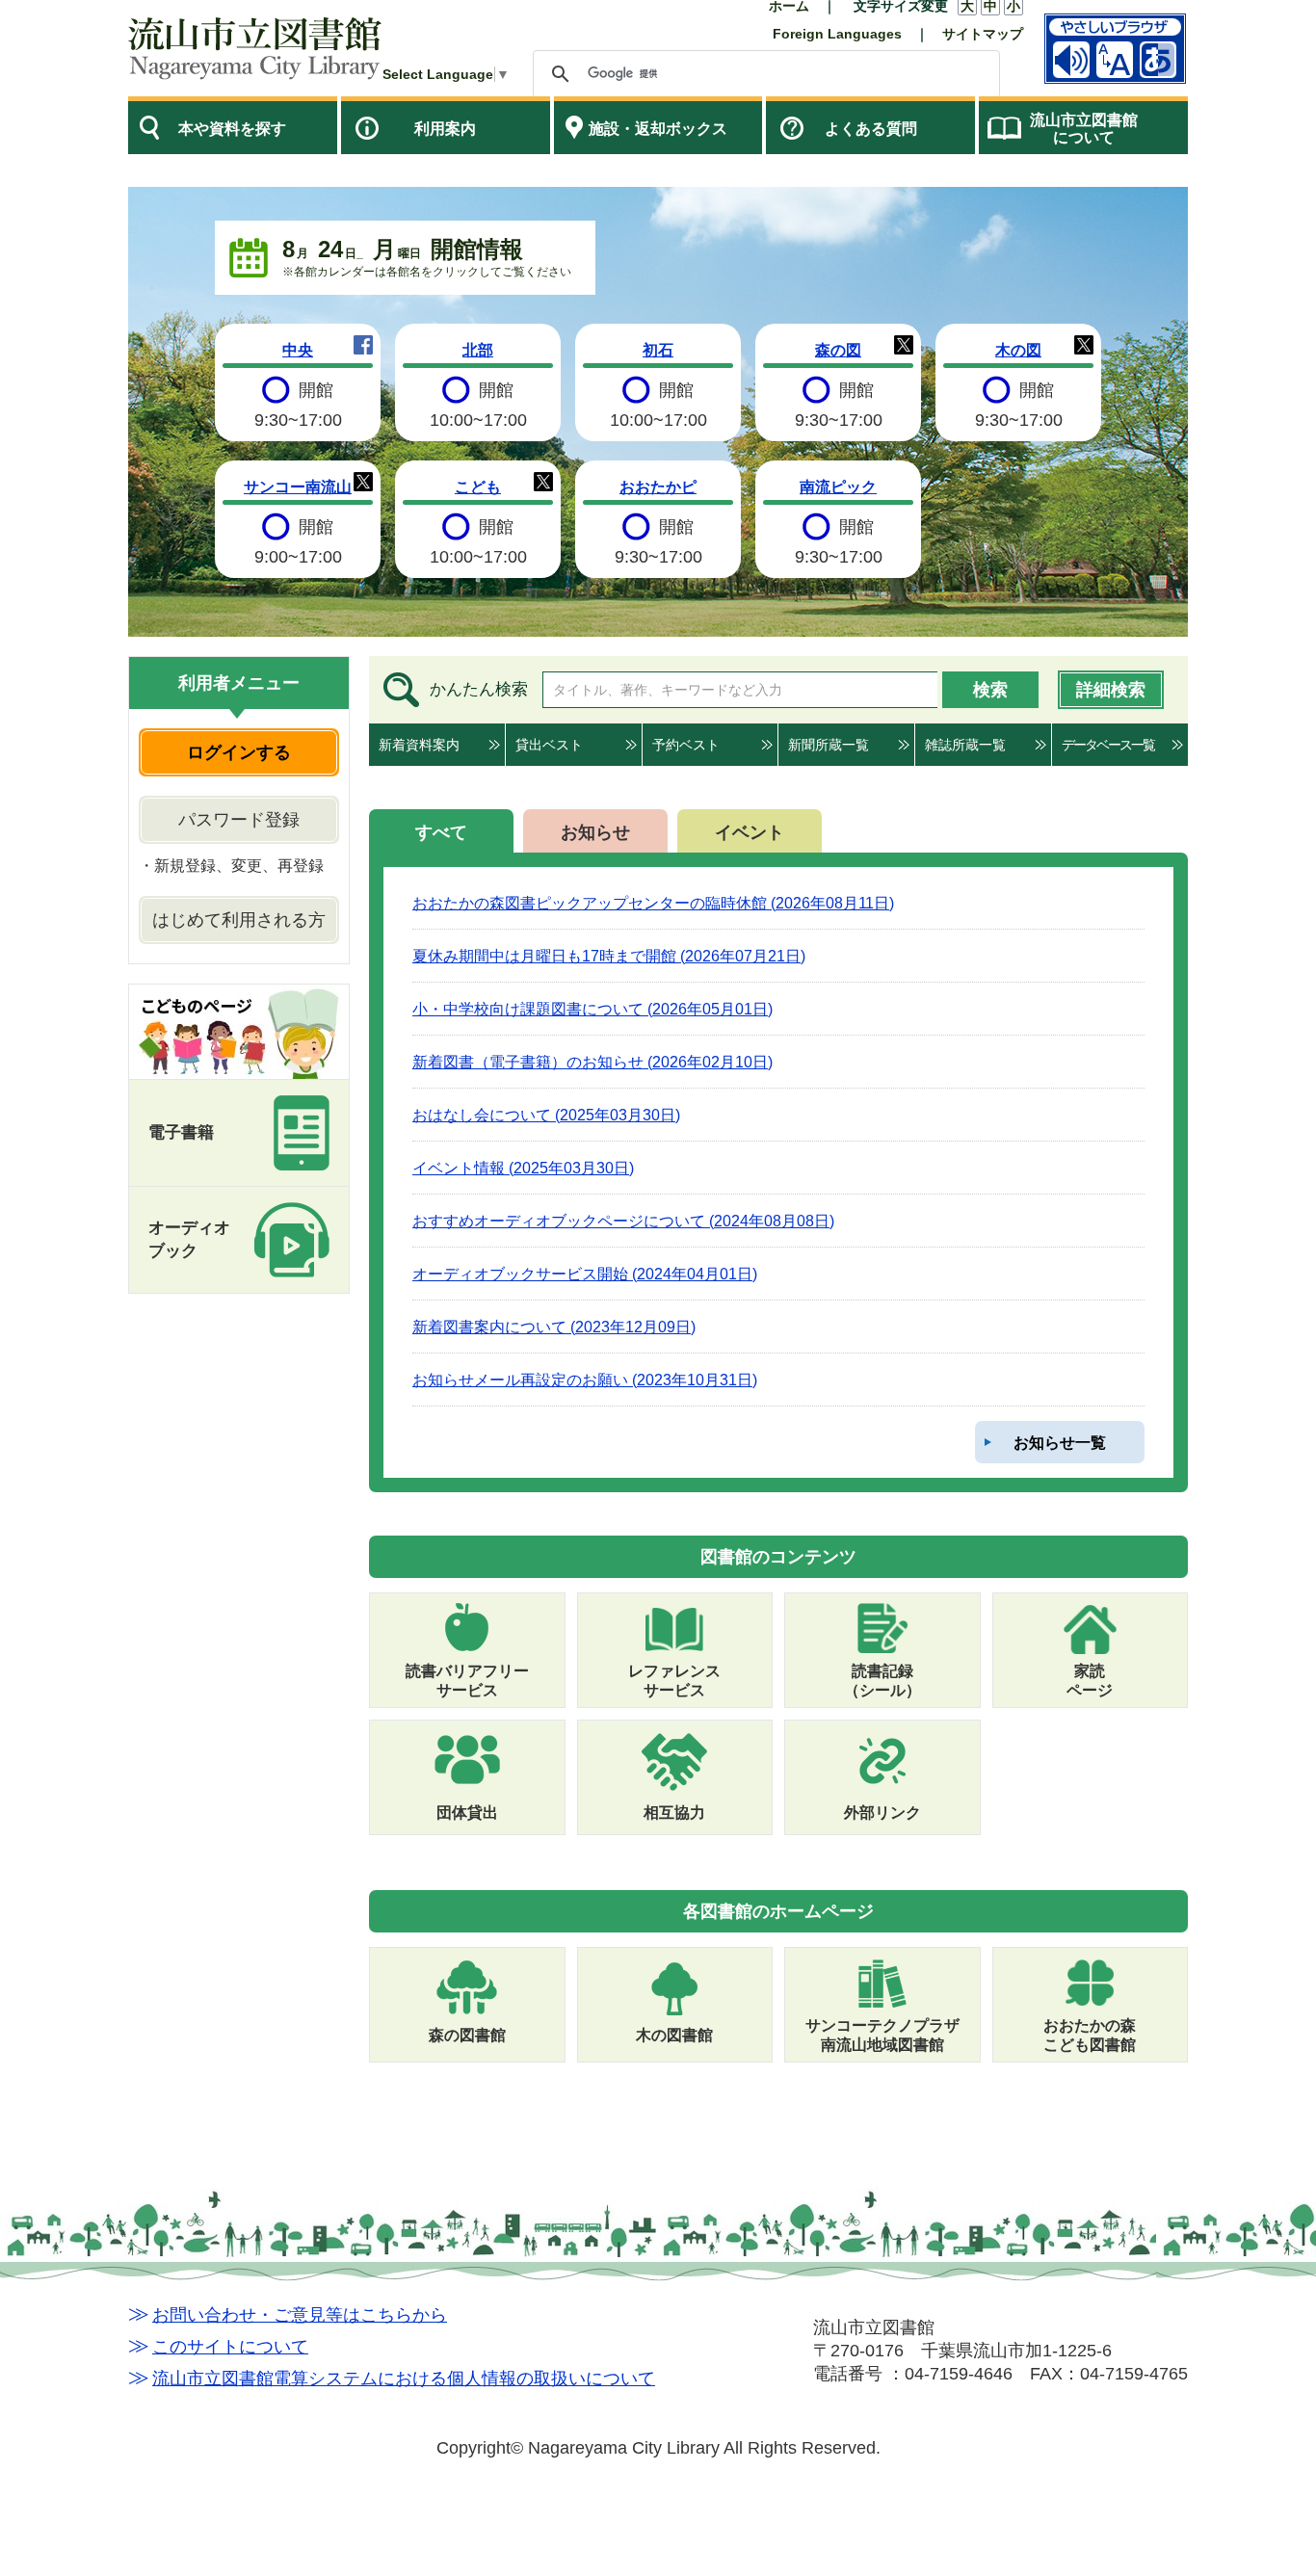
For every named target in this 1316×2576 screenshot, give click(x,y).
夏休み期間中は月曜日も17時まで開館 (609, 956)
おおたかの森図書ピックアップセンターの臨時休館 (653, 903)
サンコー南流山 (298, 486)
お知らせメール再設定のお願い (585, 1380)
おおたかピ (658, 486)
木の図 (1018, 350)
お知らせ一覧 (1060, 1442)
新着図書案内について (554, 1327)
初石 (658, 350)
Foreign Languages (837, 34)
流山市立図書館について (1084, 128)
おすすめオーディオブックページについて (623, 1221)
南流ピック (838, 486)
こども (478, 486)
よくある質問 (871, 128)
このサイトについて (230, 2347)
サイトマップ (983, 34)
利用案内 (445, 128)
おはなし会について (546, 1115)
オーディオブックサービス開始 (585, 1274)
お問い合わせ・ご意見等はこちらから (300, 2315)
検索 (990, 690)
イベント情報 (523, 1168)
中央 (298, 350)
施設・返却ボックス (658, 128)
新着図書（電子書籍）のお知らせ (592, 1062)
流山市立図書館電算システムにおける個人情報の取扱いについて (404, 2379)
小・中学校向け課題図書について (592, 1009)
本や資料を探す (232, 128)
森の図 (838, 350)
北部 (478, 350)
